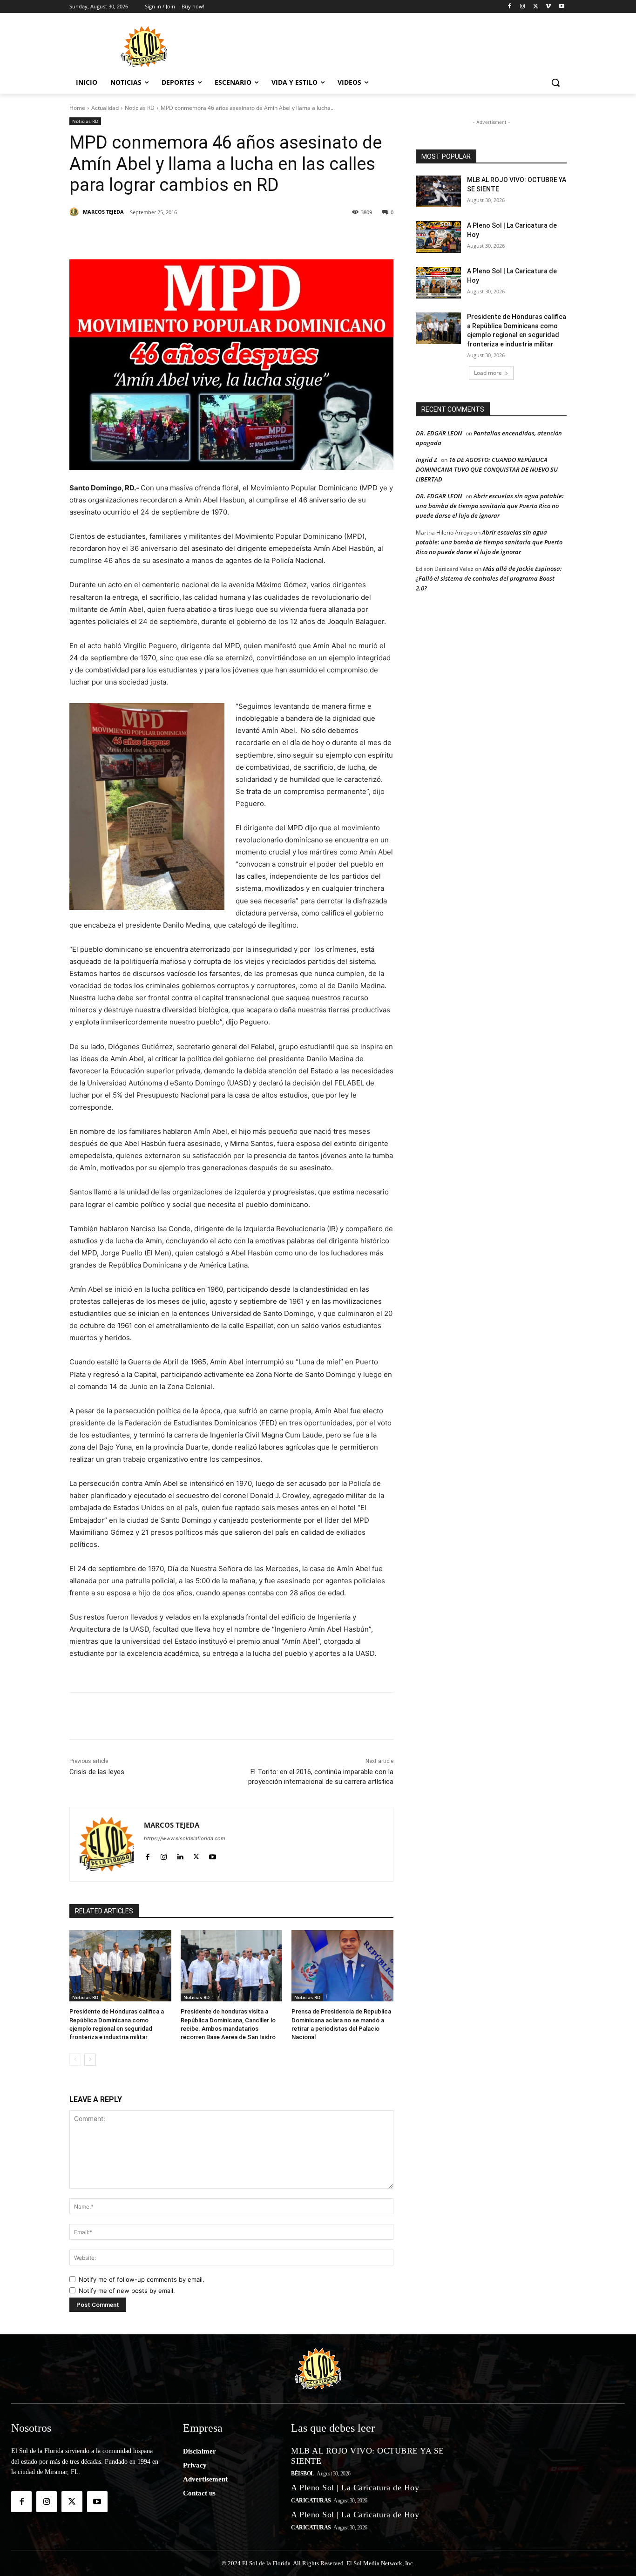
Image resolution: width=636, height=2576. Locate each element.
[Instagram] (523, 7)
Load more (488, 373)
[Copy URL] (305, 236)
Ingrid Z (426, 460)
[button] (555, 82)
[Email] (284, 236)
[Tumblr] (219, 236)
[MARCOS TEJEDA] (75, 212)
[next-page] (90, 2060)
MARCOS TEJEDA (103, 212)
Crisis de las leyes (97, 1772)
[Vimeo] (548, 7)
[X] (536, 7)
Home (77, 108)
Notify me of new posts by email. (127, 2291)
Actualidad (105, 108)
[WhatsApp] (241, 236)
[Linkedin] (198, 236)
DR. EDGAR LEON (439, 433)
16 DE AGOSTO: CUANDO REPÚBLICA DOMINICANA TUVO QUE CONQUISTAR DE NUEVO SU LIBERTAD (487, 469)
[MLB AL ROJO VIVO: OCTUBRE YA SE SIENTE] (438, 191)
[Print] (326, 236)
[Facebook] (510, 7)
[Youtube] (561, 7)
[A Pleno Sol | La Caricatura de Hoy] (438, 237)
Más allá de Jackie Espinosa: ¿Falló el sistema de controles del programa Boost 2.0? (489, 578)
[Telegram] (262, 236)
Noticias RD (140, 108)
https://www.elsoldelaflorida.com (185, 1838)
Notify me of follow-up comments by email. (142, 2279)
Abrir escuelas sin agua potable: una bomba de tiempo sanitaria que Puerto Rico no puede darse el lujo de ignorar (490, 506)
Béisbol (303, 2474)
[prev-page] (75, 2060)
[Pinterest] (176, 236)
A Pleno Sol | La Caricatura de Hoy (355, 2488)
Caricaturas (311, 2501)
